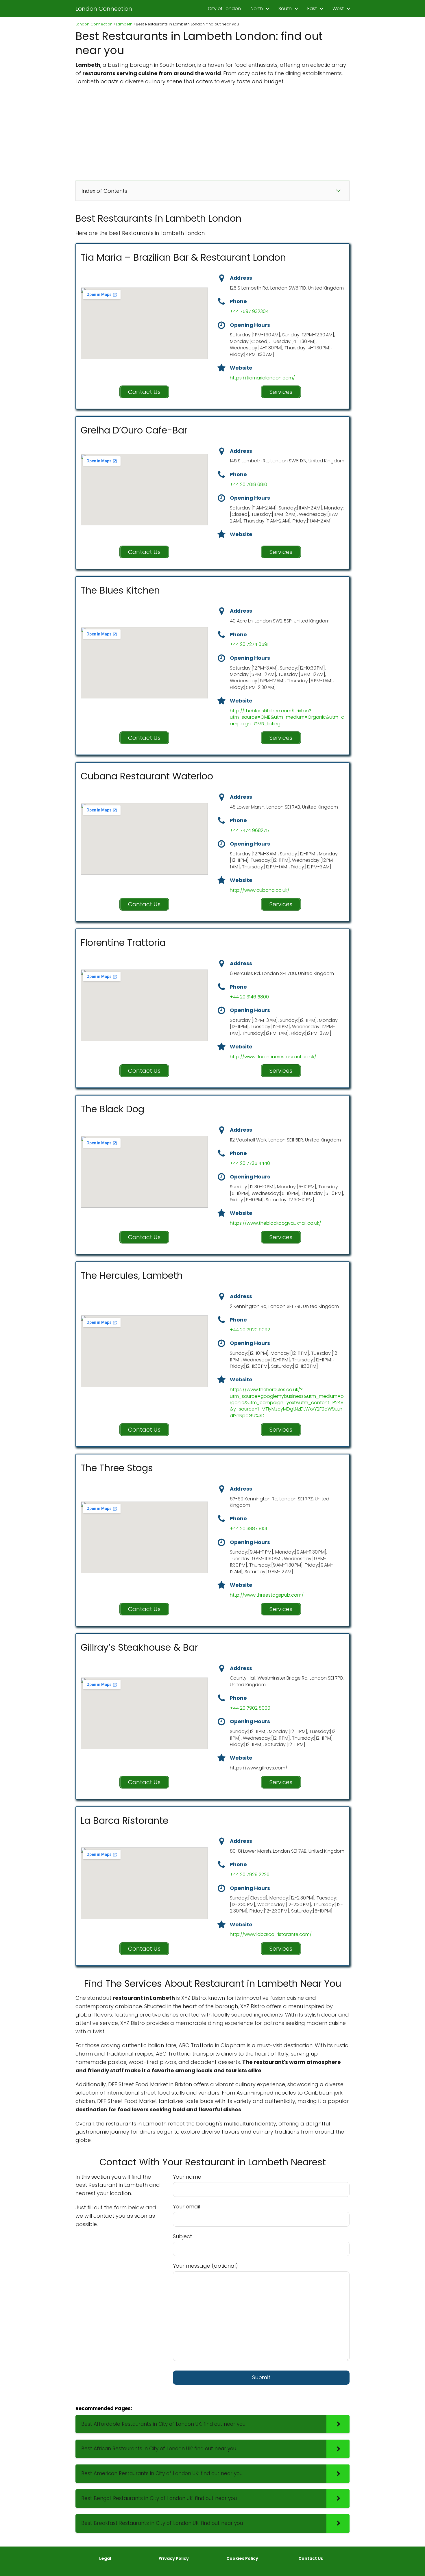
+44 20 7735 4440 (250, 1163)
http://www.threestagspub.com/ (267, 1595)
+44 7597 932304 (249, 311)
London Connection (104, 9)
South (285, 9)
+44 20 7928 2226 (250, 1874)
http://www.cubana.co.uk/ (260, 890)
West (338, 9)
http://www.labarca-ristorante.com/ (271, 1934)
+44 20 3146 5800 (249, 997)
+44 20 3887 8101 (248, 1529)
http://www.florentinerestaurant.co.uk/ (273, 1057)
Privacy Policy (174, 2558)
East (312, 9)
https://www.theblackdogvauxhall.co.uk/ (276, 1223)
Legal (105, 2558)
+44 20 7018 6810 (248, 484)
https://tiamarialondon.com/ (262, 378)
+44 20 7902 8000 (250, 1708)
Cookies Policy (242, 2558)
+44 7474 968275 (249, 830)
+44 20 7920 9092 (250, 1330)
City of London (224, 9)
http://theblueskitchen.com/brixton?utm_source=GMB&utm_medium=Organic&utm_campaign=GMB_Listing (287, 717)
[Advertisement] (212, 133)
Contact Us (311, 2558)
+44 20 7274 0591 (249, 644)
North (257, 9)
